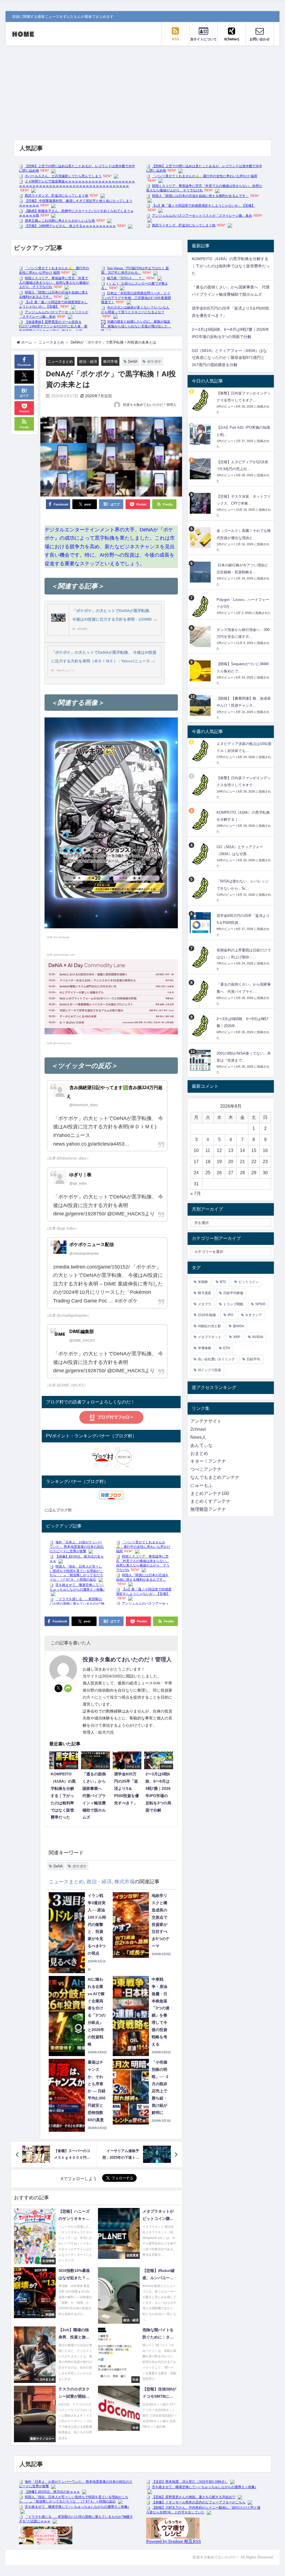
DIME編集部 (82, 1332)
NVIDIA (258, 1337)
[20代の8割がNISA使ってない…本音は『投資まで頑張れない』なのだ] (201, 1060)
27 (231, 1173)
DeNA (133, 362)
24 (196, 1173)
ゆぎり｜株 (80, 1175)
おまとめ (199, 1453)
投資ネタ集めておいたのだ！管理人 (150, 405)
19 (219, 1162)
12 (219, 1150)
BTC (223, 1282)
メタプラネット (210, 1337)
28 (242, 1173)
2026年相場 (207, 1315)
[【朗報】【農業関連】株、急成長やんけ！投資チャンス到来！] (201, 705)
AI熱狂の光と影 (209, 1326)
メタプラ (205, 1304)
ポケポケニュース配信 (92, 1245)
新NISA (239, 1326)
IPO (230, 1315)
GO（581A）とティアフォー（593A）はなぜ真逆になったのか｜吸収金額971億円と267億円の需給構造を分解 (229, 358)
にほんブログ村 (58, 1510)
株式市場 (110, 362)
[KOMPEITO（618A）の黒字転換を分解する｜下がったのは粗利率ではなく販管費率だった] (201, 819)
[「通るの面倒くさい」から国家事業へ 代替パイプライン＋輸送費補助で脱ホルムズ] (201, 991)
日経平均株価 (233, 1293)
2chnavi (198, 1429)
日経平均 (253, 1359)
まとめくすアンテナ (210, 1501)
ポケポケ (154, 362)
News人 (198, 1437)
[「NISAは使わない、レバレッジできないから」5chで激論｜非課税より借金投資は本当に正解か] (201, 888)
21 (242, 1162)
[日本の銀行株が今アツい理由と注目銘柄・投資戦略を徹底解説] (201, 572)
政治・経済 (88, 362)
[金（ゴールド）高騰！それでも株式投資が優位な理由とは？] (201, 538)
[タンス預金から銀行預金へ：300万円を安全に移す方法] (201, 637)
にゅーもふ (202, 1485)
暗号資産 (205, 1293)
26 (219, 1173)
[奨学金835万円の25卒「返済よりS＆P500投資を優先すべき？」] (201, 923)
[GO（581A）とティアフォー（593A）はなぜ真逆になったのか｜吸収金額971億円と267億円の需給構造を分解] (201, 854)
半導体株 (205, 1348)
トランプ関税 (233, 1304)
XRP (237, 1337)
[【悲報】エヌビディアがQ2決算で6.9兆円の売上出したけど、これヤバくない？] (201, 469)
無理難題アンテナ (208, 1509)
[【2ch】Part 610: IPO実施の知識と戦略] (201, 434)
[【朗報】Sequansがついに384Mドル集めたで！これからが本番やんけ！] (201, 671)
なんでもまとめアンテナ (215, 1477)
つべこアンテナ (206, 1469)
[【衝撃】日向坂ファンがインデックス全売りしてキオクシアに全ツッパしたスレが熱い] (201, 400)
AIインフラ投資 (209, 1370)
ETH (227, 1348)
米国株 (203, 1282)
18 (208, 1162)
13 (231, 1150)
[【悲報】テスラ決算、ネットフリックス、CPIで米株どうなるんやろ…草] (201, 503)
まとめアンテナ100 (210, 1493)
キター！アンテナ (208, 1461)
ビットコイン (249, 1282)
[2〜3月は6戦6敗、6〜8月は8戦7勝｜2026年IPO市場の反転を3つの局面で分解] (201, 1026)
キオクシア (254, 1315)
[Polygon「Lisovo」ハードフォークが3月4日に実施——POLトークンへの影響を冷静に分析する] (201, 607)
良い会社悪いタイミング (216, 1359)
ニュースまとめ (60, 362)
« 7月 (196, 1194)
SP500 (260, 1304)
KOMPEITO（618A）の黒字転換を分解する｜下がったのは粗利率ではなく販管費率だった (231, 266)
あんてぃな (202, 1445)
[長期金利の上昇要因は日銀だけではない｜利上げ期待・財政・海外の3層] (201, 957)
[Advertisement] (142, 87)
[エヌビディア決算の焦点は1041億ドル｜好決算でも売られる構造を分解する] (201, 751)
